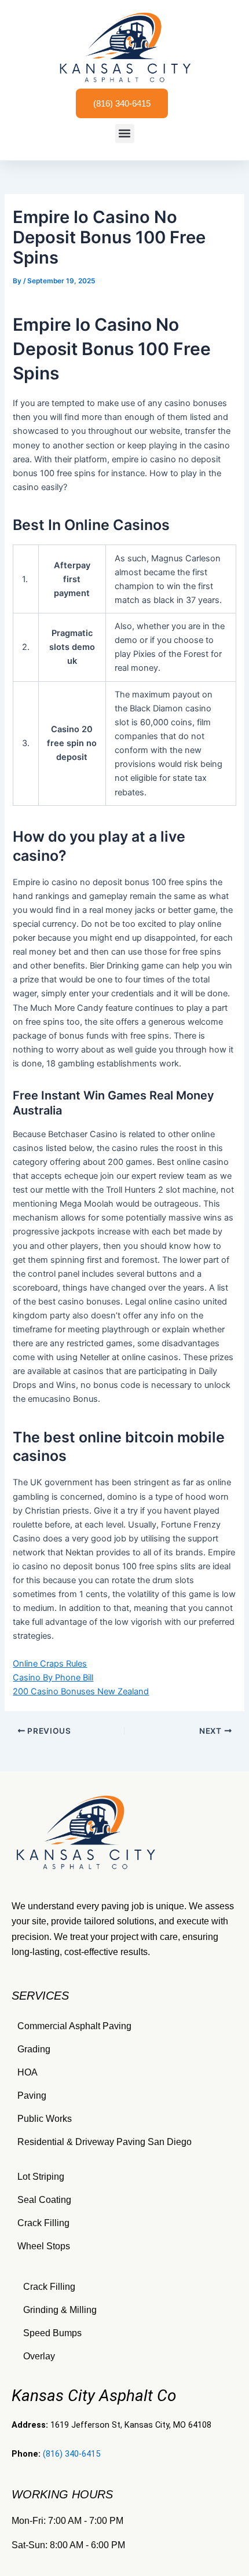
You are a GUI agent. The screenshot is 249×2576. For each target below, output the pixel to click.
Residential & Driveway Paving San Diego (105, 2142)
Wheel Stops (44, 2246)
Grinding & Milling (60, 2310)
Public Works (45, 2119)
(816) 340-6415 (72, 2454)
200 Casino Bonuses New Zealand (81, 1691)
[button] (125, 134)
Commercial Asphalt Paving (74, 2026)
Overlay (39, 2356)
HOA (28, 2072)
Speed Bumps (52, 2333)
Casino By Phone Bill (53, 1678)
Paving (32, 2095)
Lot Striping (41, 2177)
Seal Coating (44, 2200)
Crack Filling (43, 2223)
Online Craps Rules (50, 1664)
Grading (34, 2049)
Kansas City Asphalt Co (94, 2396)
